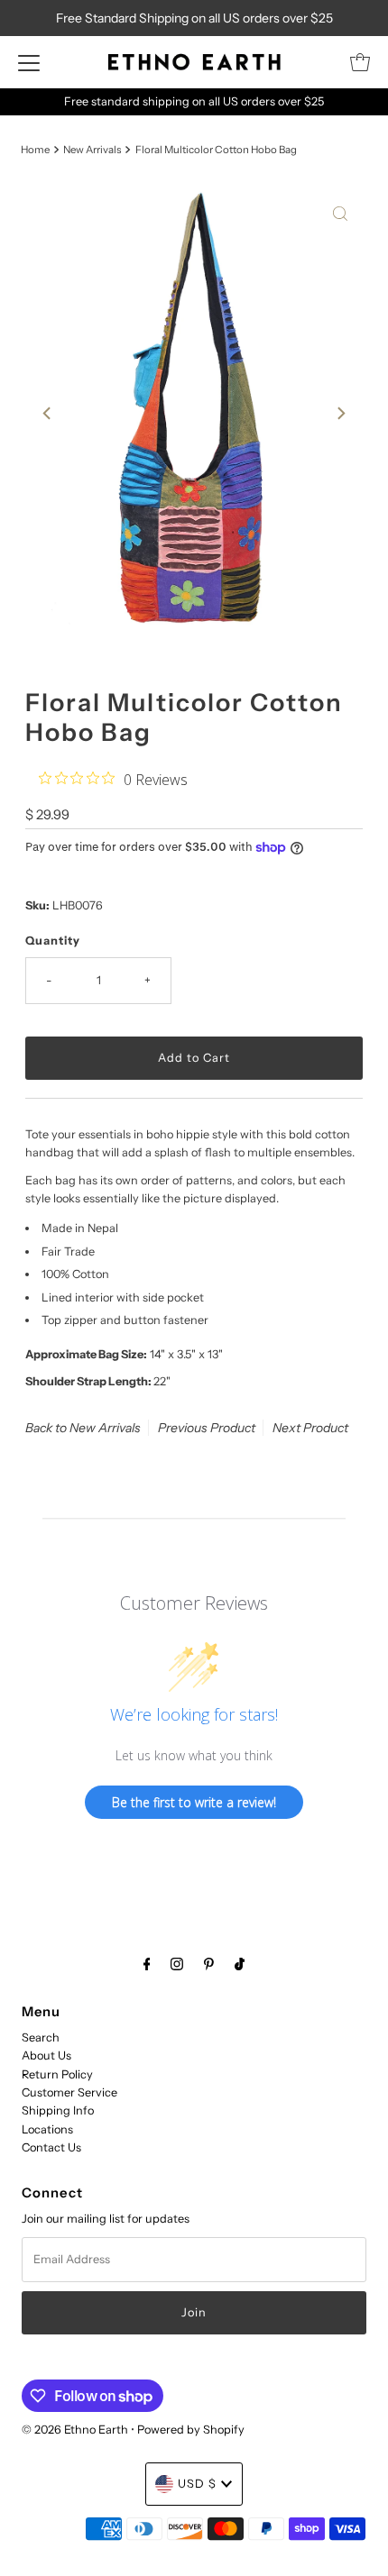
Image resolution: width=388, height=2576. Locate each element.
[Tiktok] (240, 1964)
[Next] (340, 413)
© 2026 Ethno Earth (75, 2430)
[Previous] (48, 413)
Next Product (310, 1428)
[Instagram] (177, 1964)
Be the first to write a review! (194, 1802)
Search (41, 2037)
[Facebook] (147, 1964)
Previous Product (207, 1428)
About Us (46, 2055)
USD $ (197, 2484)
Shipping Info (58, 2110)
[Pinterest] (209, 1964)
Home (35, 150)
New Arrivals (92, 150)
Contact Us (51, 2147)
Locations (47, 2129)
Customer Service (69, 2092)
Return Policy (57, 2074)
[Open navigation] (29, 62)
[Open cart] (360, 62)
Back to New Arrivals (83, 1428)
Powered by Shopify (191, 2430)
